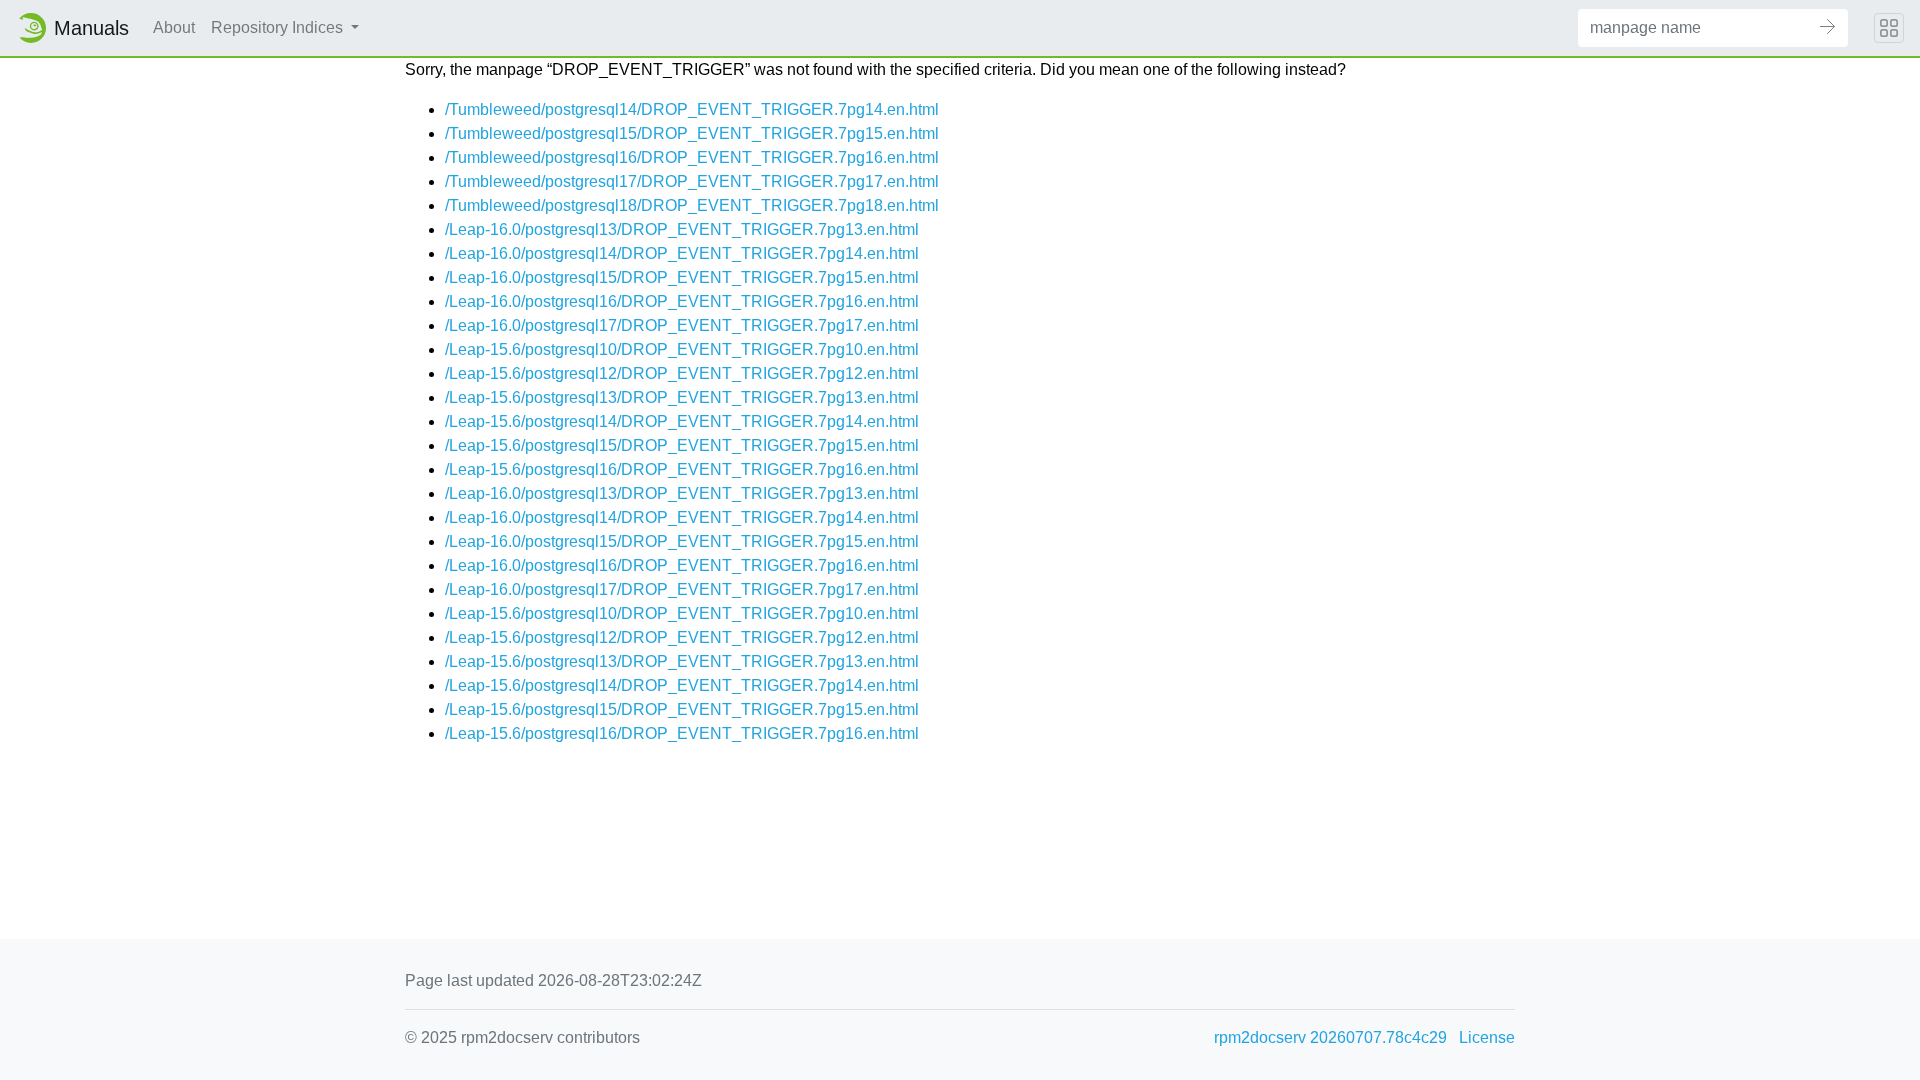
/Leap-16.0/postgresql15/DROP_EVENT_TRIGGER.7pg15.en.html (682, 277)
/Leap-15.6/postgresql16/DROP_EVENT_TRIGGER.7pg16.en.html (682, 469)
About (174, 27)
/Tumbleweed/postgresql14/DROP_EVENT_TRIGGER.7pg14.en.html (692, 109)
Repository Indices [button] (279, 27)
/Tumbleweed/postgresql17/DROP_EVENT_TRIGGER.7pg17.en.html (692, 181)
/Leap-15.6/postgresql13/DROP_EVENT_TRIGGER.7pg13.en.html (682, 397)
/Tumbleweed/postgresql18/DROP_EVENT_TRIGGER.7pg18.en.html (692, 205)
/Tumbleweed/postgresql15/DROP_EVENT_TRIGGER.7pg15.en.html (692, 133)
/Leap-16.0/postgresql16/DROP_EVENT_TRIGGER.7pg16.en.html (682, 301)
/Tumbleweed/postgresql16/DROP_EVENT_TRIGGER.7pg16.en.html (692, 157)
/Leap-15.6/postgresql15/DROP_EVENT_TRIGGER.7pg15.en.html (682, 445)
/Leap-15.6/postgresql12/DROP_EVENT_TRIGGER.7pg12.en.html (682, 373)
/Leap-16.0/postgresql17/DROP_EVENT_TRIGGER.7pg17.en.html (682, 325)
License (1487, 1037)
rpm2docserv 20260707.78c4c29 (1330, 1037)
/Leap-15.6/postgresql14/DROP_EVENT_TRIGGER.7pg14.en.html (682, 421)
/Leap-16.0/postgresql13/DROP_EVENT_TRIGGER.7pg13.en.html (682, 229)
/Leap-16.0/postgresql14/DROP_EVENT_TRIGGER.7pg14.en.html (682, 253)
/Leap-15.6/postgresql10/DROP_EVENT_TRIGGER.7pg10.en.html (682, 349)
